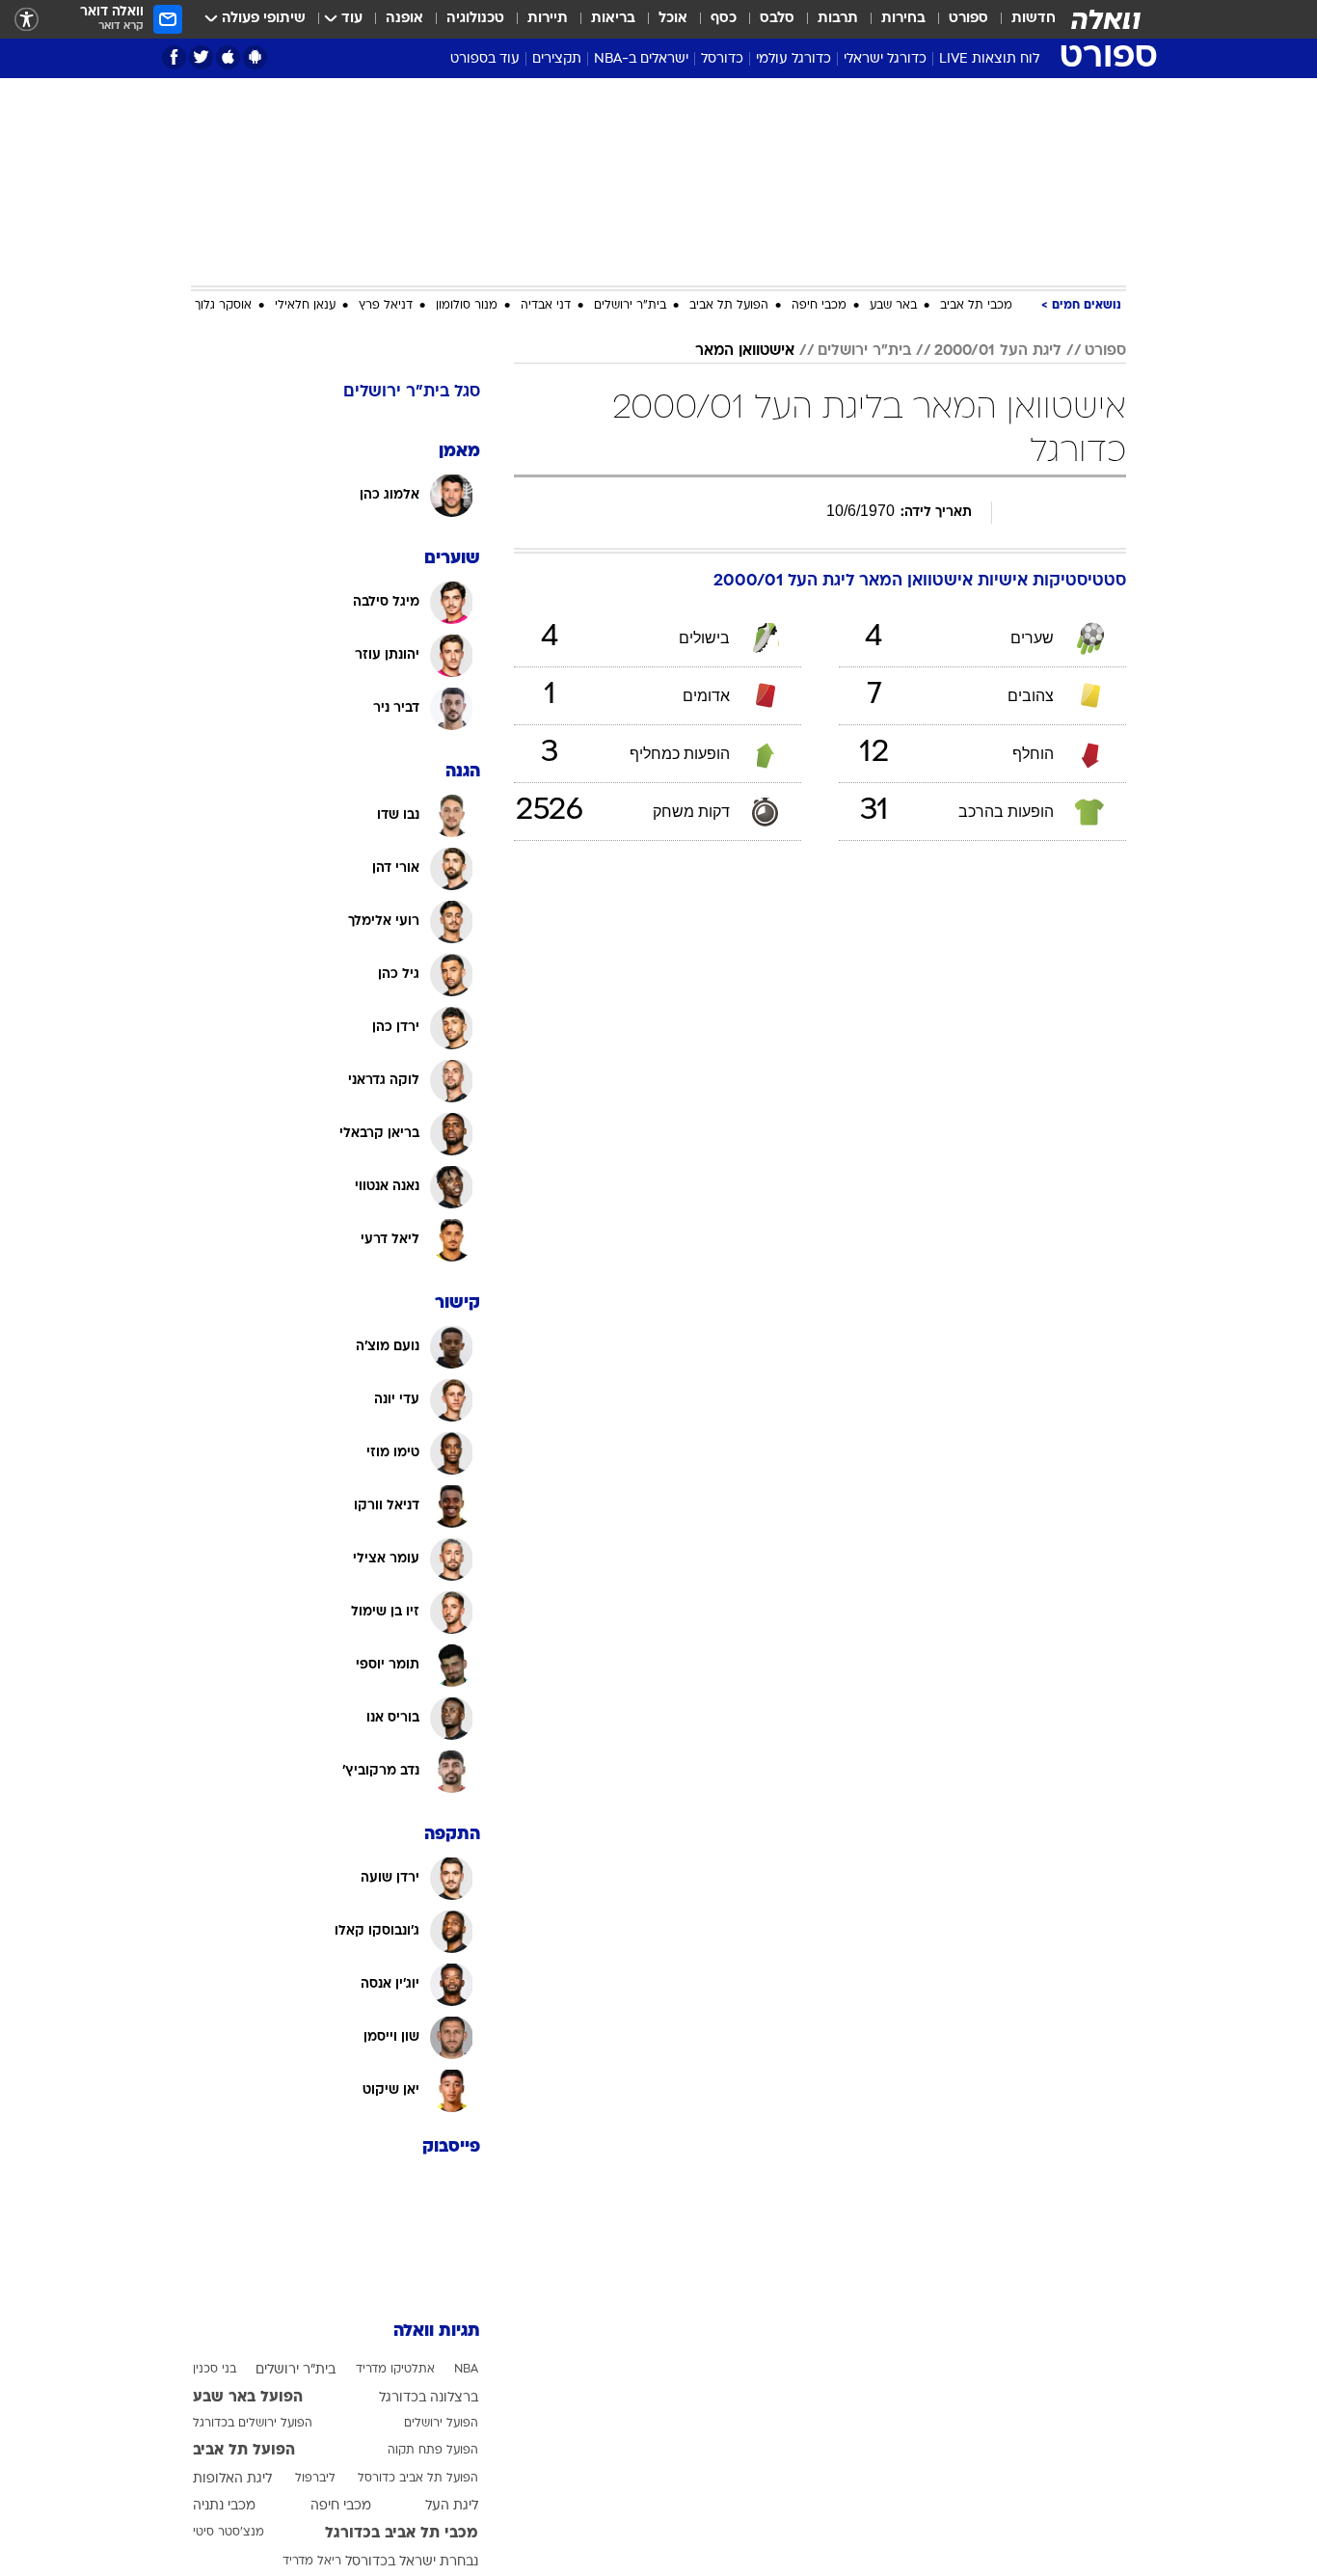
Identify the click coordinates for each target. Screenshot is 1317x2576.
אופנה (404, 19)
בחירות (903, 19)
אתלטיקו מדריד (395, 2370)
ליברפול (315, 2479)
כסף (724, 19)
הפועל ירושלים (441, 2424)
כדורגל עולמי (793, 59)
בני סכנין (215, 2370)
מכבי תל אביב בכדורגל (402, 2534)
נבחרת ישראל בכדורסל (412, 2562)
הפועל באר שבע (248, 2398)
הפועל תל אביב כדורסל (418, 2479)
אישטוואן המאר (745, 351)
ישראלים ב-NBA (641, 59)
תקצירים (557, 59)
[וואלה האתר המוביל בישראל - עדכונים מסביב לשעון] (1106, 19)
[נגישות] (27, 20)
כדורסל (722, 59)
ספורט (968, 19)
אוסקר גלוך (223, 306)
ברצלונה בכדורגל (429, 2398)
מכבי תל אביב (976, 306)
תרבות (838, 19)
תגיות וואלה (437, 2332)
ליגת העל (452, 2506)
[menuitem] (1022, 19)
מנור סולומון (467, 306)
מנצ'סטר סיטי (228, 2533)
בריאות (613, 19)
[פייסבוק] (174, 57)
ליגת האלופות (232, 2479)
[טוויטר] (201, 57)
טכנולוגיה (475, 19)
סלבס (777, 19)
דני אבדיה (546, 306)
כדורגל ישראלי (885, 59)
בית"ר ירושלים (630, 306)
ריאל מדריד (312, 2562)
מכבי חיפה (819, 306)
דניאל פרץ (386, 306)
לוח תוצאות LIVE (989, 59)
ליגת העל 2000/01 (998, 351)
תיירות (548, 19)
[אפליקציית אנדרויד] (255, 57)
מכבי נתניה (224, 2506)
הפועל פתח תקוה (433, 2451)
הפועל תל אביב (729, 306)
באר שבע (893, 306)
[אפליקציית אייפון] (228, 57)
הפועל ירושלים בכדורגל (253, 2424)
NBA (466, 2370)
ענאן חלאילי (305, 306)
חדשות (1034, 19)
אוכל (673, 19)
